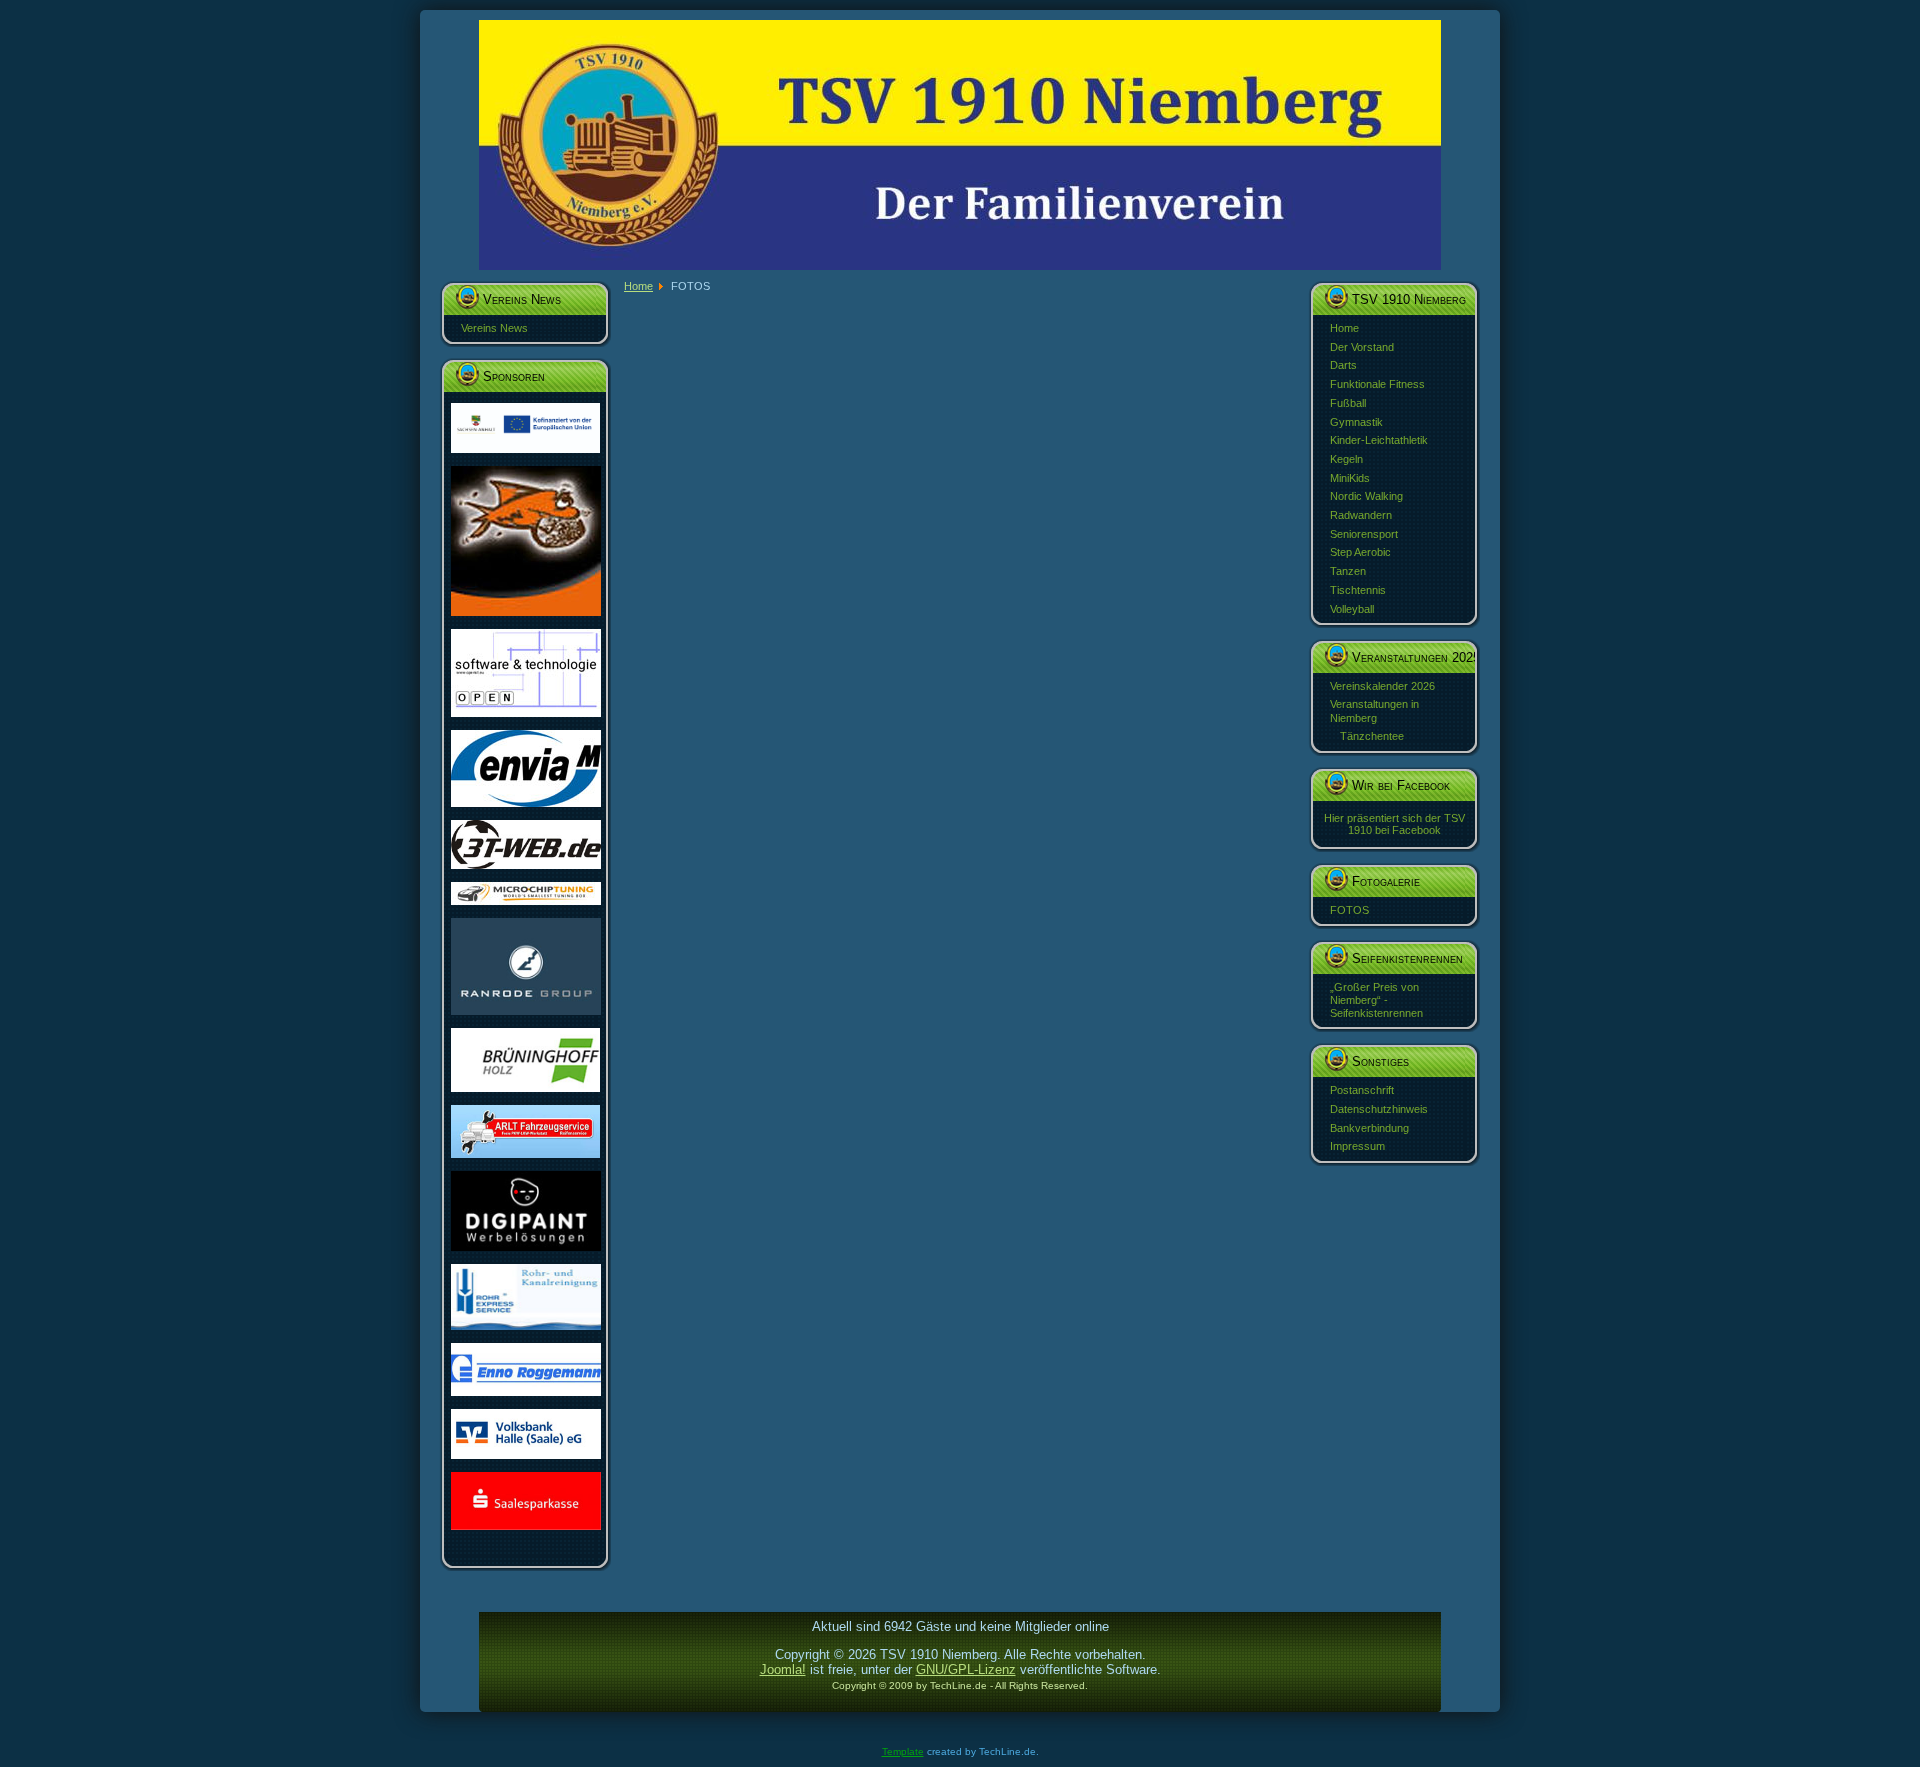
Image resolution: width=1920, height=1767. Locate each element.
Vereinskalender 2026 (1382, 686)
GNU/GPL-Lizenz (966, 1669)
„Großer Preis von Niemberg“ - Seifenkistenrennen (1376, 1000)
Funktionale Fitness (1377, 384)
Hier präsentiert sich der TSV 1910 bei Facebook (1394, 824)
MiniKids (1350, 478)
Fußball (1348, 403)
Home (1344, 328)
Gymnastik (1356, 422)
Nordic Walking (1366, 496)
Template (903, 1751)
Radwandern (1361, 515)
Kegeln (1346, 459)
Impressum (1357, 1146)
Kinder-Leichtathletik (1379, 440)
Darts (1343, 365)
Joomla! (783, 1669)
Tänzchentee (1372, 736)
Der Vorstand (1362, 347)
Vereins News (494, 328)
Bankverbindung (1369, 1128)
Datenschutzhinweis (1379, 1109)
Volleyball (1352, 609)
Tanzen (1348, 571)
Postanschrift (1362, 1090)
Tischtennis (1358, 590)
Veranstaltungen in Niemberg (1374, 710)
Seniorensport (1364, 534)
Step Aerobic (1360, 552)
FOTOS (1349, 910)
